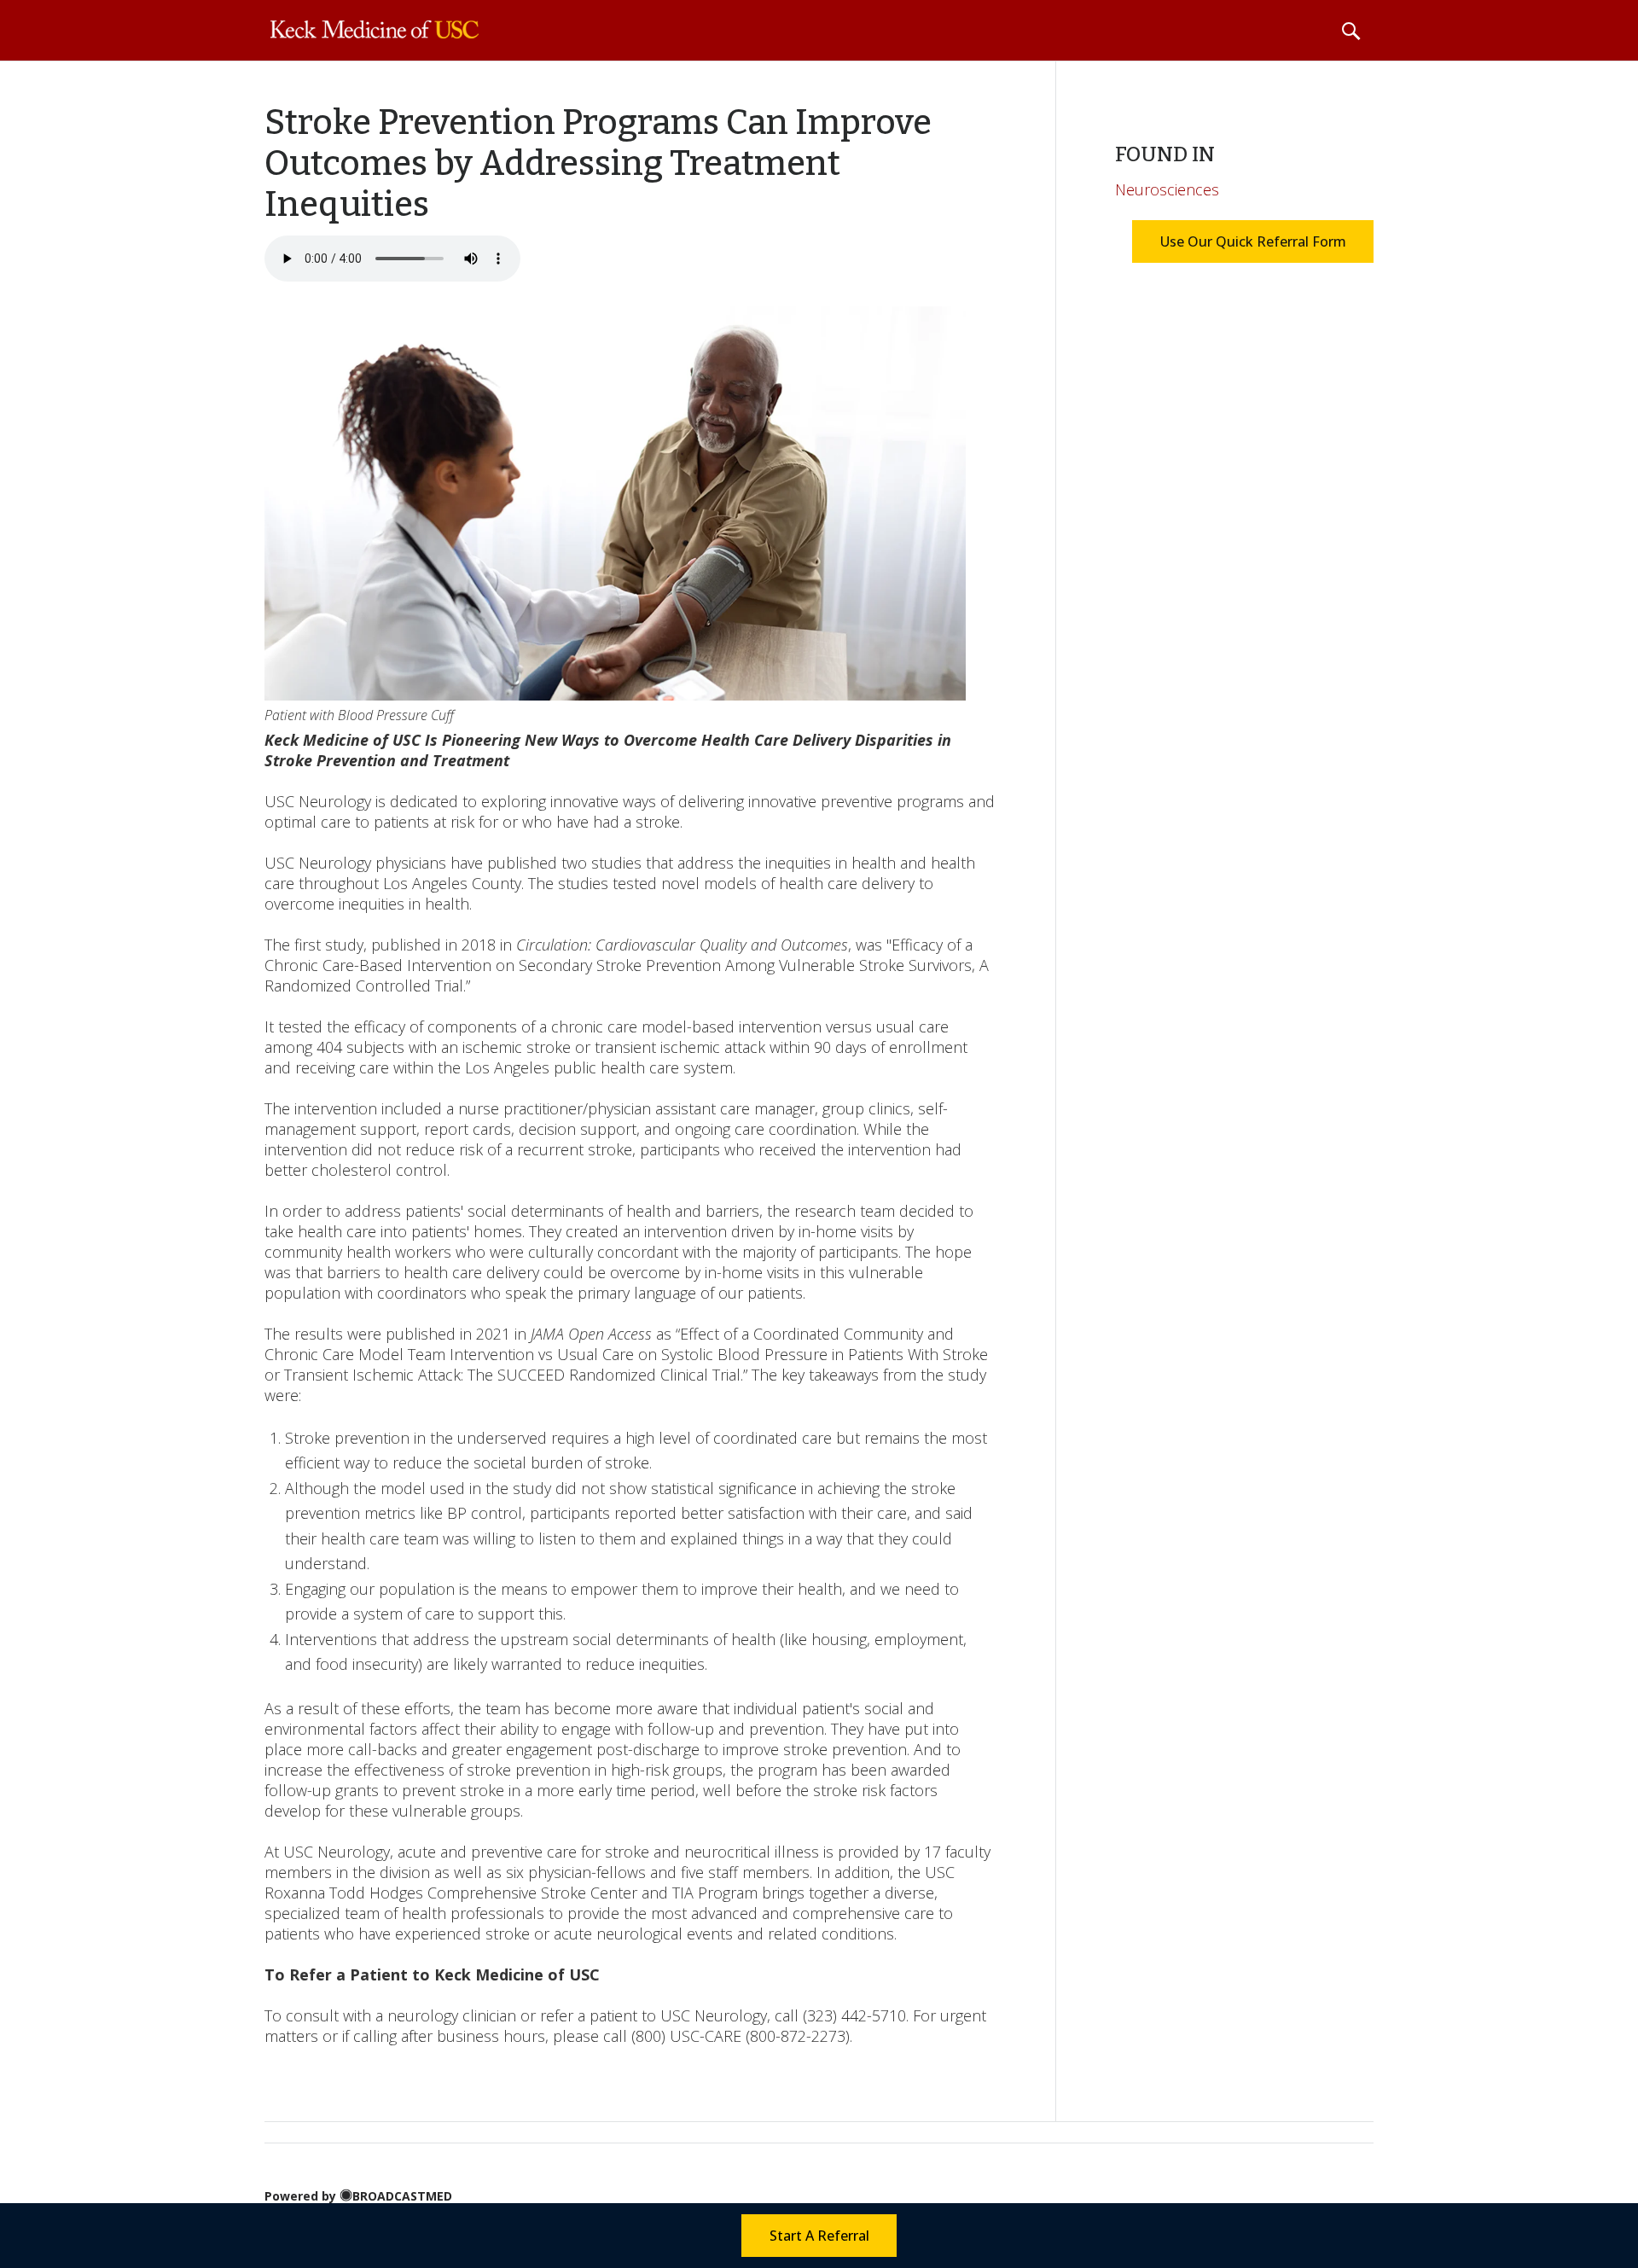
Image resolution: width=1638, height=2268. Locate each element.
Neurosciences (1167, 189)
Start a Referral (819, 2236)
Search (1350, 31)
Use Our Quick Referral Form (1252, 241)
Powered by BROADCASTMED (358, 2196)
